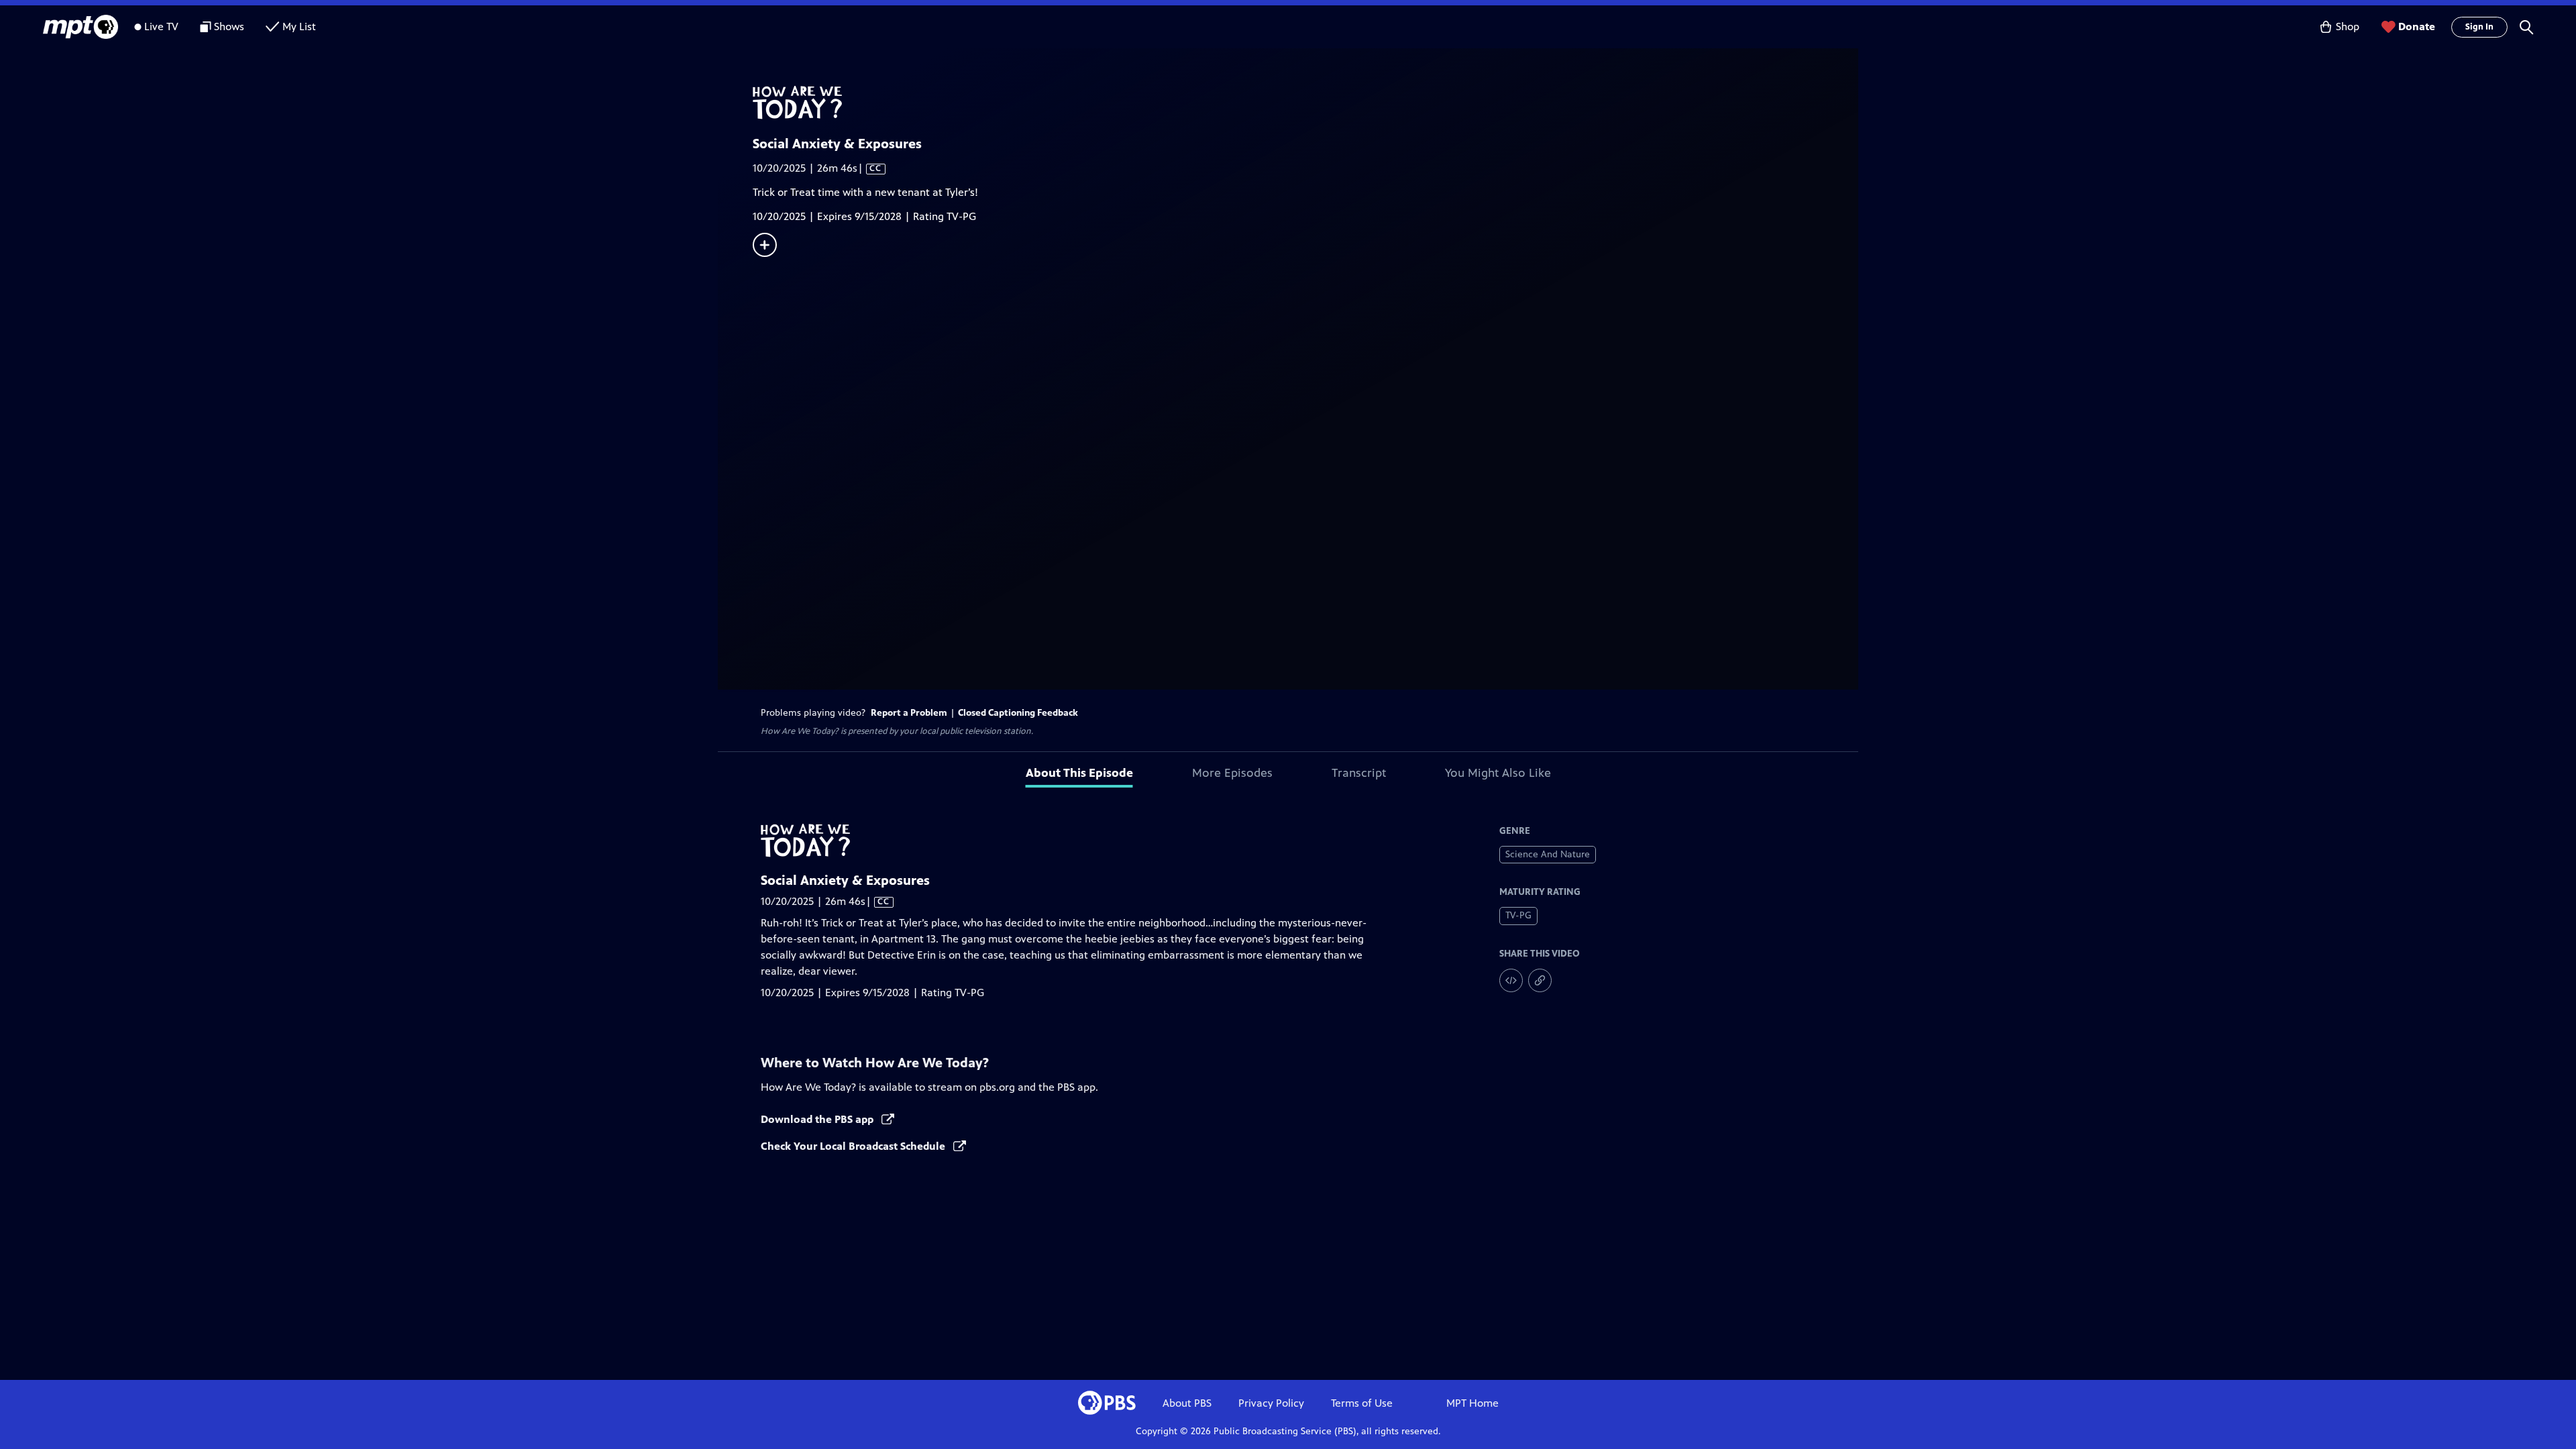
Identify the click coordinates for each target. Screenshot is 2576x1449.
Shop (2348, 26)
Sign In (2479, 27)
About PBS (1187, 1403)
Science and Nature (1548, 854)
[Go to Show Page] (1305, 103)
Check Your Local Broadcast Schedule (854, 1146)
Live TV (161, 26)
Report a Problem (909, 713)
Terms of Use (1362, 1403)
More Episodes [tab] (1232, 773)
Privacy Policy (1271, 1403)
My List (299, 26)
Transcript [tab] (1359, 773)
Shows (229, 26)
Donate (2417, 26)
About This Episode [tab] (1079, 773)
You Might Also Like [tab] (1498, 773)
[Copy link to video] (1540, 980)
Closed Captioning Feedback (1018, 713)
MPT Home (1472, 1403)
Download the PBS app (818, 1119)
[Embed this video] (1511, 980)
